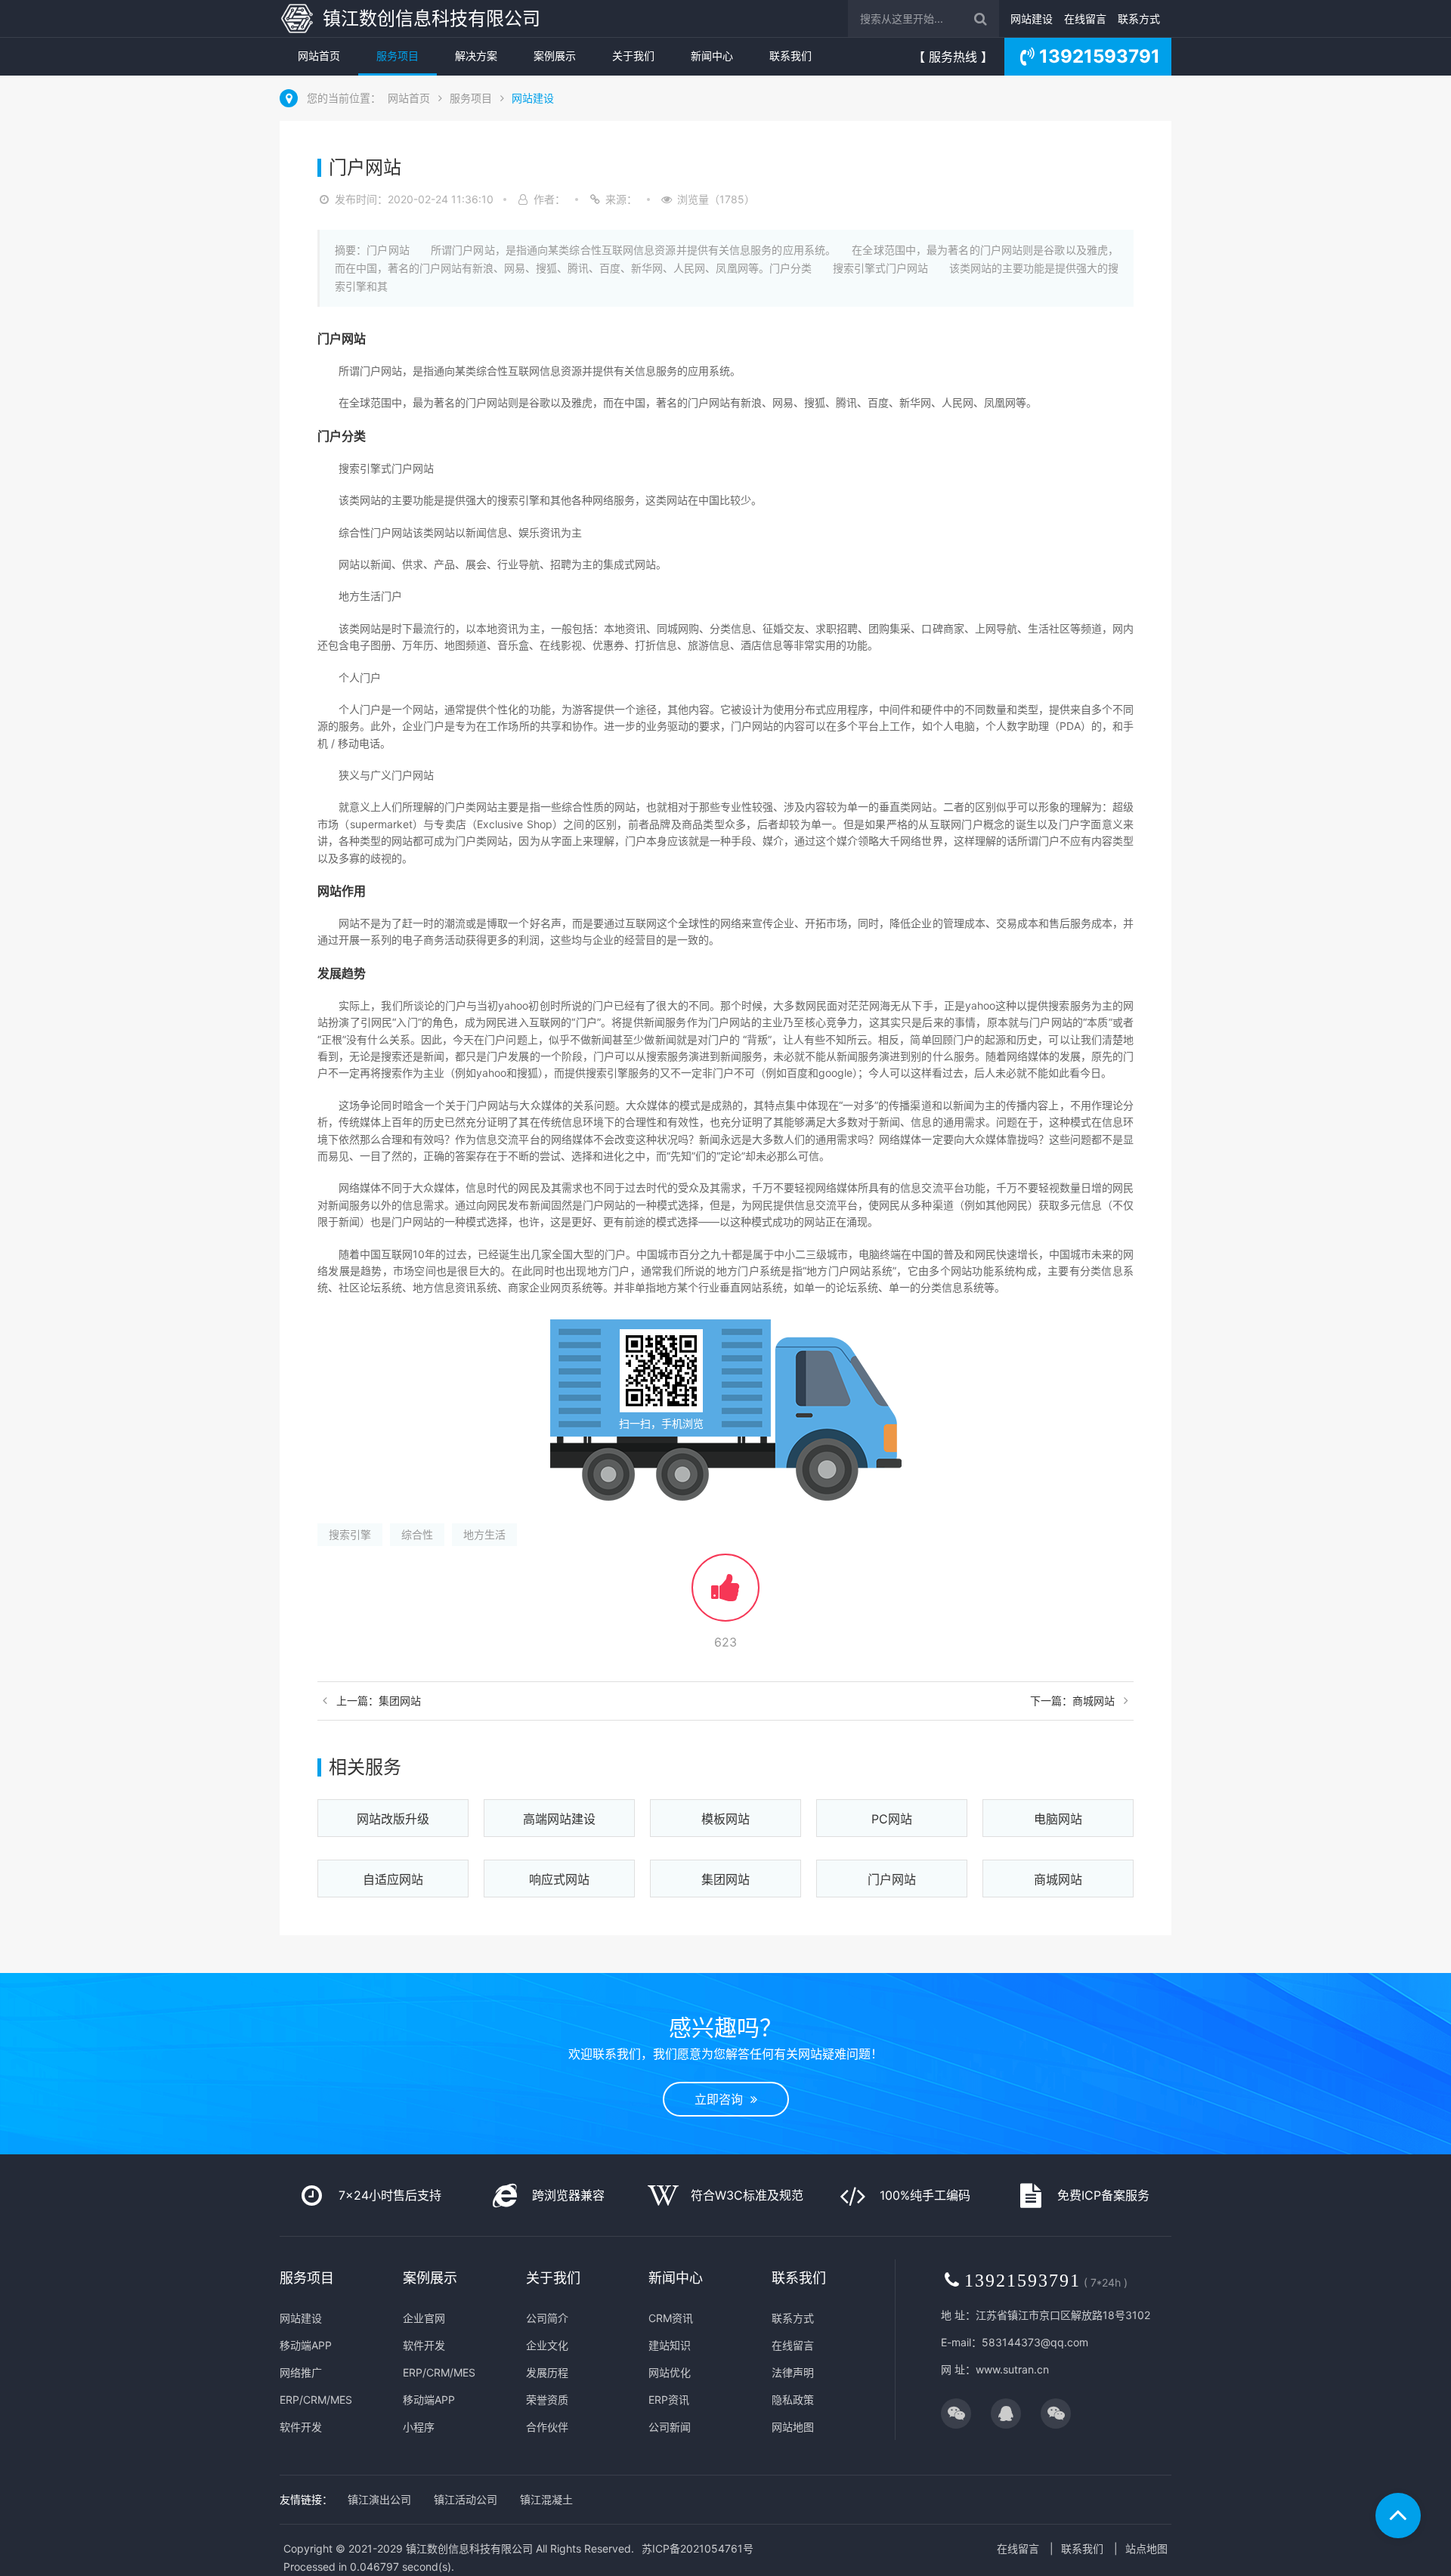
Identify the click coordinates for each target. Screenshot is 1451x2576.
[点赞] (725, 1595)
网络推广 (301, 2372)
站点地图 (1146, 2548)
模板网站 (725, 1819)
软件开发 (301, 2427)
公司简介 (547, 2318)
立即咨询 (722, 2099)
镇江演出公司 (379, 2499)
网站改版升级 (393, 1819)
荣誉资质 (547, 2400)
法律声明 (793, 2372)
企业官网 (424, 2318)
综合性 (417, 1534)
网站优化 (670, 2372)
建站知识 (670, 2345)
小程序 (419, 2427)
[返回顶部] (1398, 2516)
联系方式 (1139, 19)
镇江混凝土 (546, 2499)
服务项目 (398, 56)
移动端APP (306, 2345)
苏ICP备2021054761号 (698, 2548)
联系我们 (790, 56)
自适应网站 (393, 1879)
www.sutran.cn (1012, 2369)
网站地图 (793, 2427)
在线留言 (1085, 19)
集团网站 (725, 1879)
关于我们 (633, 56)
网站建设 (1032, 19)
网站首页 (319, 56)
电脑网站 (1058, 1819)
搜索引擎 (350, 1534)
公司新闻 (670, 2427)
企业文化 (547, 2345)
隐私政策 (793, 2400)
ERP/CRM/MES (316, 2400)
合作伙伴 (547, 2427)
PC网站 (892, 1819)
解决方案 (476, 56)
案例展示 (555, 56)
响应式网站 (559, 1879)
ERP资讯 (669, 2400)
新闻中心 (712, 56)
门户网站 (892, 1879)
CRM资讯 (671, 2318)
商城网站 (1058, 1879)
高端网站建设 (559, 1819)
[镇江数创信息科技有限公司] (297, 19)
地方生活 (484, 1534)
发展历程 (547, 2372)
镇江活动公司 (466, 2499)
